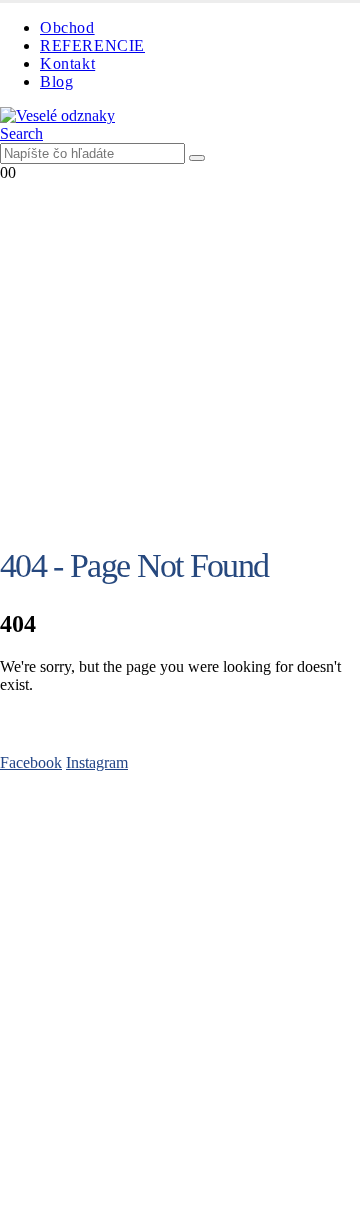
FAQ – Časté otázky (64, 839)
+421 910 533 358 (58, 1066)
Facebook (31, 762)
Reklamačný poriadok (69, 988)
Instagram (97, 762)
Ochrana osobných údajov (83, 970)
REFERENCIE (92, 45)
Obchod (67, 27)
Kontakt (67, 63)
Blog (56, 81)
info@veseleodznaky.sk (204, 1066)
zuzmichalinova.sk (180, 1206)
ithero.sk (290, 1188)
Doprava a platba (54, 893)
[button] (21, 133)
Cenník (23, 857)
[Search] (197, 158)
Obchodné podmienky (70, 875)
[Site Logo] (57, 115)
